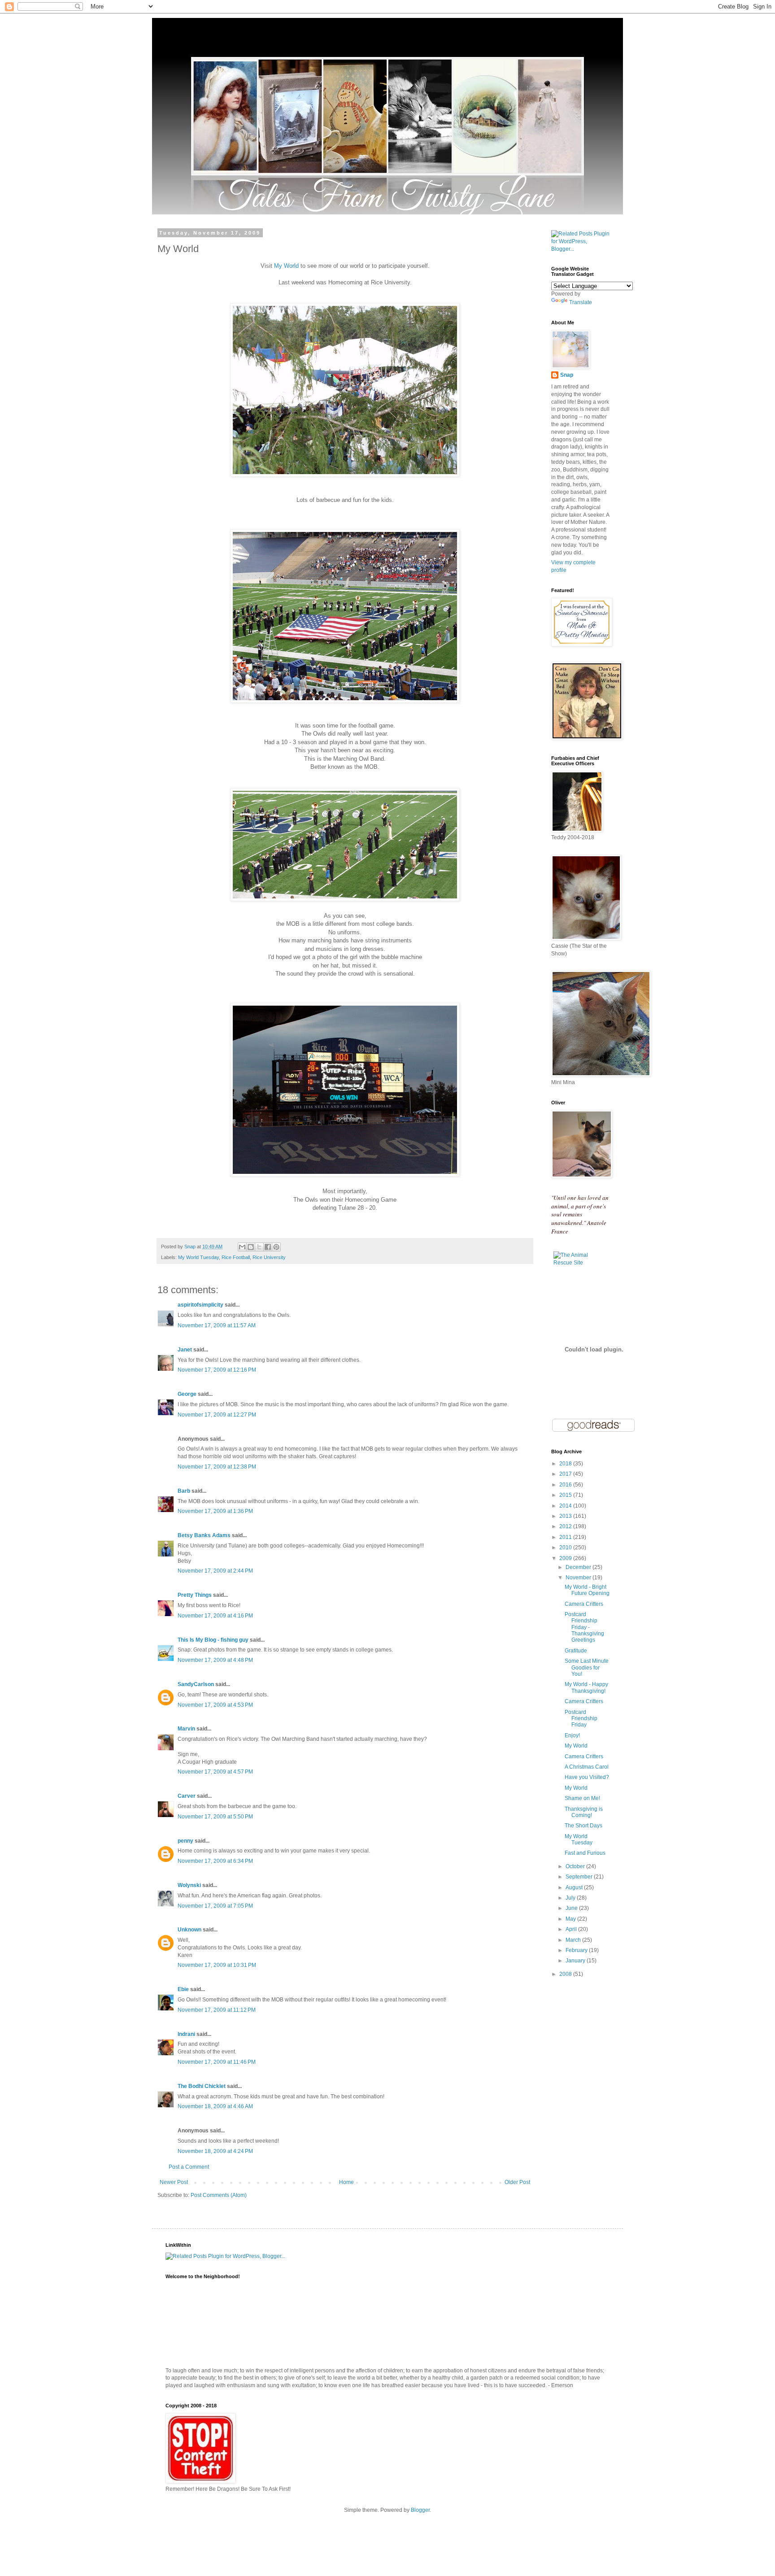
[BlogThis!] (251, 1247)
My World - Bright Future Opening (587, 1590)
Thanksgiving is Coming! (584, 1812)
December (579, 1567)
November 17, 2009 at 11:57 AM (217, 1325)
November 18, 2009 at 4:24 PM (215, 2151)
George (187, 1394)
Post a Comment (189, 2167)
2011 (566, 1537)
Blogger (420, 2510)
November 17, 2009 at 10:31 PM (217, 1965)
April (572, 1929)
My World (286, 266)
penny (185, 1841)
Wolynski (189, 1885)
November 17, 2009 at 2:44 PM (215, 1571)
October (576, 1866)
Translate (581, 302)
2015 (566, 1495)
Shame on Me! (582, 1798)
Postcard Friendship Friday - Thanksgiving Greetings (584, 1627)
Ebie (183, 1989)
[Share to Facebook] (268, 1247)
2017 (566, 1474)
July (571, 1898)
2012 (566, 1526)
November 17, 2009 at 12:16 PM (217, 1370)
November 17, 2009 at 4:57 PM (215, 1772)
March (574, 1940)
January (576, 1961)
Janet (185, 1350)
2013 (566, 1516)
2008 (566, 1974)
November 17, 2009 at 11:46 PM (217, 2062)
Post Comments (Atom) (219, 2195)
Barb (184, 1491)
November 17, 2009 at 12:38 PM (217, 1467)
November (579, 1578)
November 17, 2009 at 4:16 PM (215, 1616)
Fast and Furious (585, 1853)
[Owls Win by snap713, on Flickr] (345, 1175)
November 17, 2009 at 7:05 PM (215, 1906)
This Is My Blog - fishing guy (213, 1640)
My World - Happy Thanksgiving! (586, 1687)
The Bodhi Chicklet (202, 2086)
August (575, 1887)
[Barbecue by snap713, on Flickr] (345, 475)
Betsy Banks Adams (204, 1535)
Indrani (186, 2034)
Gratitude (576, 1651)
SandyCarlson (196, 1684)
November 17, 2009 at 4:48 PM (215, 1660)
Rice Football (236, 1257)
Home (346, 2182)
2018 (566, 1464)
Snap (567, 375)
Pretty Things (195, 1595)
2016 (566, 1485)
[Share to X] (259, 1247)
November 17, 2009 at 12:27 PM (217, 1415)
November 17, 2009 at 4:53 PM (215, 1705)
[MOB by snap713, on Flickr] (345, 899)
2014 (566, 1506)
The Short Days (583, 1826)
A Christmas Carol (587, 1767)
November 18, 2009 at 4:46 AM (215, 2106)
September (580, 1877)
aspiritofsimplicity (200, 1305)
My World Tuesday (198, 1257)
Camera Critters (584, 1604)
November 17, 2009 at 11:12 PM (217, 2010)
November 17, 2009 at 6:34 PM (215, 1861)
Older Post (517, 2182)
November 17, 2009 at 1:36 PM (215, 1511)
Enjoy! (572, 1735)
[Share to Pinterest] (276, 1247)
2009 (566, 1558)
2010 (566, 1547)
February (577, 1950)
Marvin (186, 1729)
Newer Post (174, 2182)
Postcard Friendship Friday (581, 1719)
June (572, 1908)
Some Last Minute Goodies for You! (587, 1667)
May (571, 1919)
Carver (187, 1796)
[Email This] (242, 1247)
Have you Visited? (587, 1777)
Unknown (189, 1930)
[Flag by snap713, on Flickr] (345, 701)
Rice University (269, 1257)
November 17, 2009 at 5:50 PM (215, 1817)
